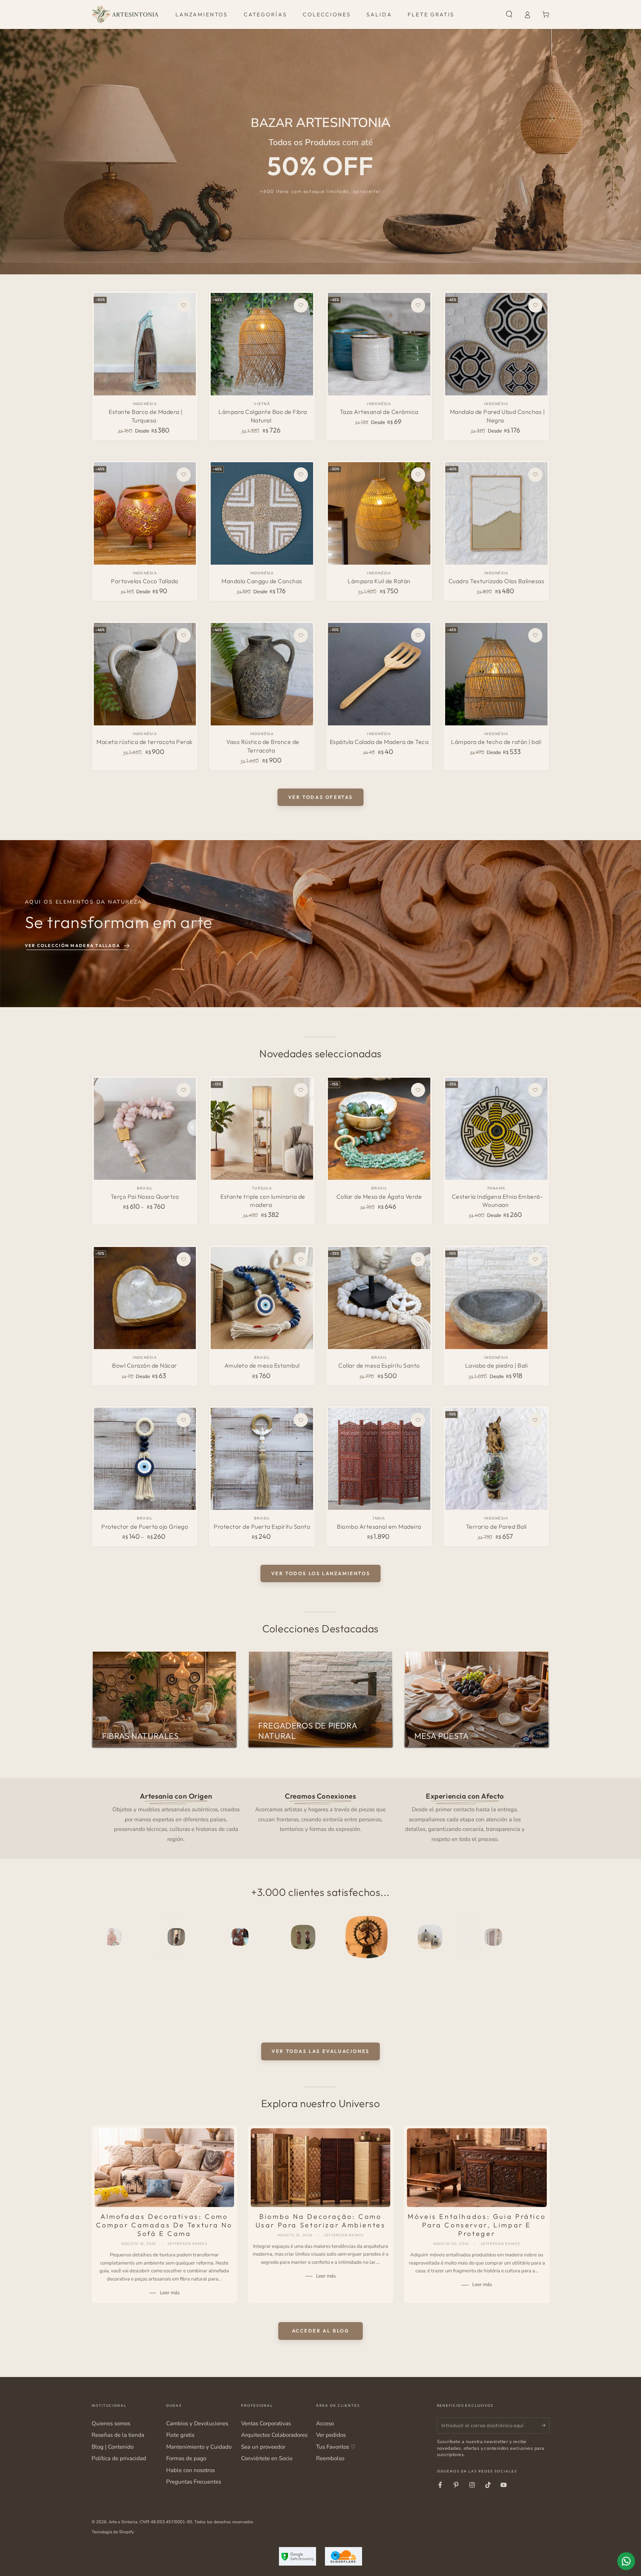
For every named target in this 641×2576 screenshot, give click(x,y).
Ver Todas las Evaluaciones (320, 2051)
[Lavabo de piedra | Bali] (496, 1298)
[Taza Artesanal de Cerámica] (379, 344)
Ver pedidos (331, 2435)
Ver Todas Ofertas (320, 797)
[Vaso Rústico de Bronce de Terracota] (262, 674)
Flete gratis (180, 2435)
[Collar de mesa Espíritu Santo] (379, 1298)
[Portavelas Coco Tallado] (145, 513)
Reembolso (330, 2458)
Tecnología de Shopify (113, 2532)
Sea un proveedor (263, 2447)
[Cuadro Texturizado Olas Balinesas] (496, 513)
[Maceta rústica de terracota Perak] (145, 674)
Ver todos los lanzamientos (321, 1573)
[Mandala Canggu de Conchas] (262, 513)
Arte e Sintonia (123, 2522)
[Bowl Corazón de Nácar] (145, 1298)
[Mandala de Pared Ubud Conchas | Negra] (496, 344)
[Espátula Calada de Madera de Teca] (379, 674)
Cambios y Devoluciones (197, 2423)
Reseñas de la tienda (118, 2435)
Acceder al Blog (321, 2331)
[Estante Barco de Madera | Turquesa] (145, 344)
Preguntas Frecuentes (194, 2482)
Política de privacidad (119, 2458)
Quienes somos (111, 2423)
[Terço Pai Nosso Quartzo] (145, 1129)
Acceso (325, 2423)
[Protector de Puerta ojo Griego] (145, 1459)
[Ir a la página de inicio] (125, 14)
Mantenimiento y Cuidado (199, 2447)
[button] (509, 14)
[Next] (527, 1937)
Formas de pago (186, 2458)
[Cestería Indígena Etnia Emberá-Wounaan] (496, 1129)
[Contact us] (626, 2561)
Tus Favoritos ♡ (336, 2447)
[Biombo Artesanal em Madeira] (379, 1459)
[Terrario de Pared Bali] (496, 1459)
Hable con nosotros (190, 2470)
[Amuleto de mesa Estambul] (262, 1298)
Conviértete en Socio (267, 2458)
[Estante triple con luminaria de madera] (262, 1129)
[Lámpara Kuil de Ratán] (379, 513)
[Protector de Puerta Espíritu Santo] (262, 1459)
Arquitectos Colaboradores (274, 2435)
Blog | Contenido (113, 2447)
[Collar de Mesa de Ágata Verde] (379, 1129)
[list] (320, 1817)
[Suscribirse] (546, 2425)
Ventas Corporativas (266, 2423)
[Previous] (114, 1937)
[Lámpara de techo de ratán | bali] (496, 674)
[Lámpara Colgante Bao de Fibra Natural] (262, 344)
